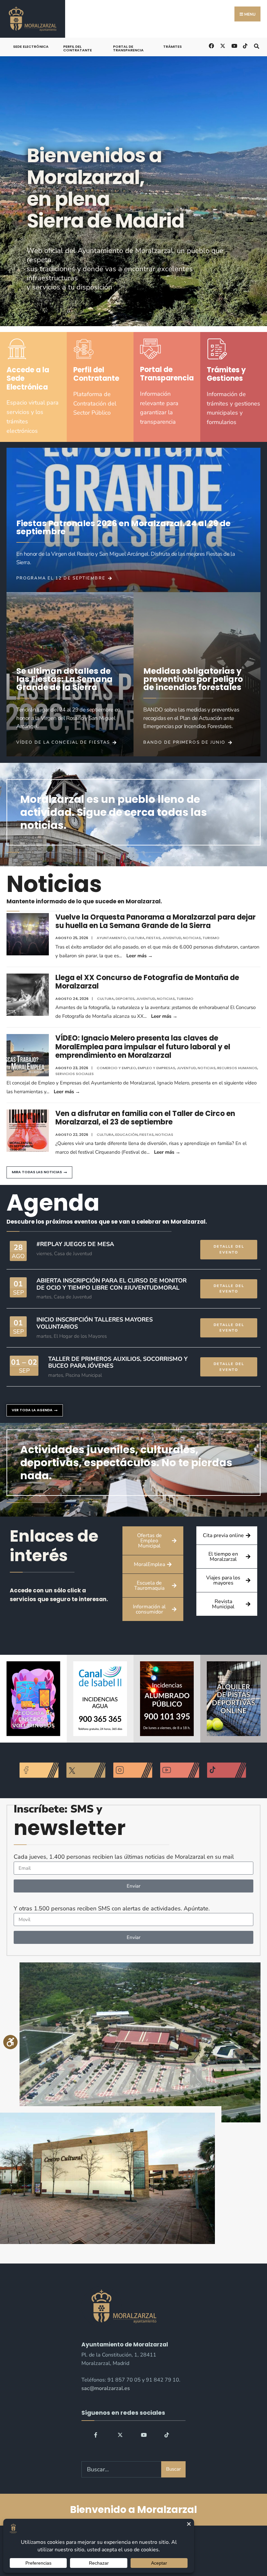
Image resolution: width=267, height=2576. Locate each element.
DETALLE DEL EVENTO (229, 1249)
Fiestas (153, 938)
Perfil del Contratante (77, 48)
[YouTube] (144, 2435)
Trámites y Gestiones (226, 374)
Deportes (125, 999)
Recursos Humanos (237, 1068)
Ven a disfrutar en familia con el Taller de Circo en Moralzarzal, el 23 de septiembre (145, 1118)
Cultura (136, 938)
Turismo (211, 938)
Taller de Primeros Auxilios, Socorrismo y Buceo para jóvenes (118, 1362)
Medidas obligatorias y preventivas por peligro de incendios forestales (193, 679)
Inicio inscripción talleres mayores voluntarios (95, 1323)
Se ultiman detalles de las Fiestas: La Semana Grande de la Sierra (64, 679)
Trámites (172, 46)
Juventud (172, 938)
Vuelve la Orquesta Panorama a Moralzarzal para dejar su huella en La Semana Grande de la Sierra (155, 921)
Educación (126, 1135)
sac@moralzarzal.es (106, 2388)
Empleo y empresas (156, 1068)
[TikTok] (245, 45)
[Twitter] (120, 2435)
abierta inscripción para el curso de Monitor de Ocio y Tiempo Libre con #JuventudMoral (112, 1284)
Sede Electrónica (31, 46)
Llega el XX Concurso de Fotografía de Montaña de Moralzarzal (147, 982)
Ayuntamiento (111, 938)
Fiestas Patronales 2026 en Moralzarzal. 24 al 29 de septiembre (123, 527)
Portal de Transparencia (128, 48)
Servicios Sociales (75, 1074)
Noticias (192, 938)
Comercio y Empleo (116, 1068)
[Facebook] (97, 2435)
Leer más (140, 956)
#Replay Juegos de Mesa (75, 1244)
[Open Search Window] (256, 45)
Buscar (173, 2469)
